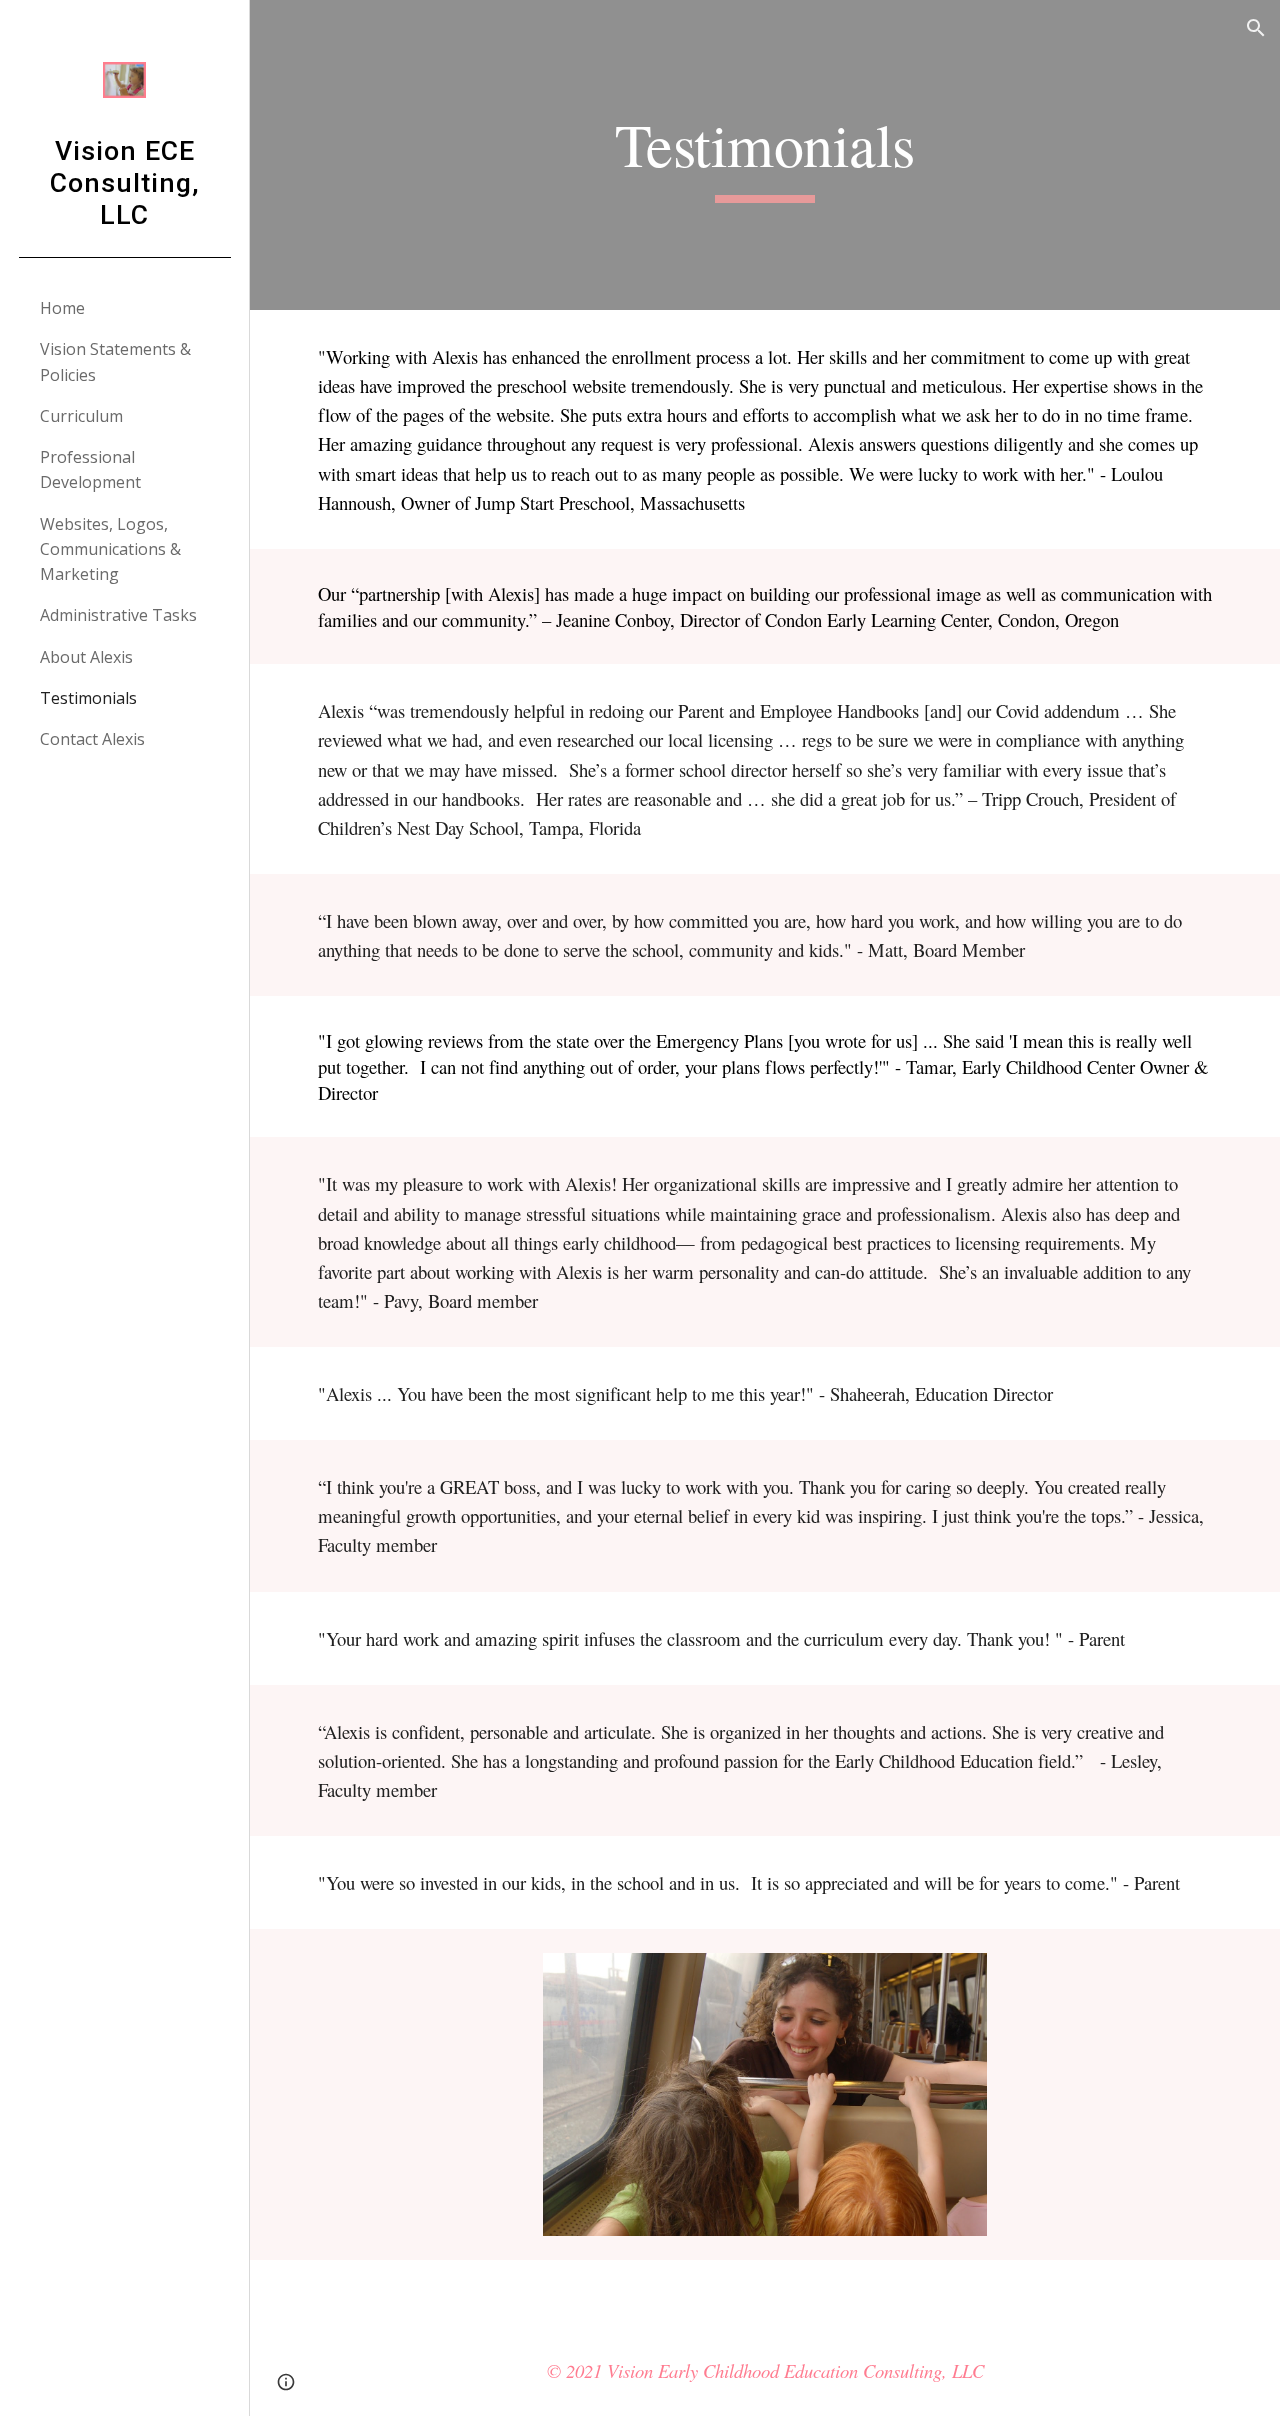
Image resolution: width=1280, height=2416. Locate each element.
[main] (764, 155)
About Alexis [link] (86, 657)
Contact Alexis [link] (92, 739)
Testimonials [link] (88, 698)
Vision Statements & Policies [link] (115, 361)
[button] (1256, 28)
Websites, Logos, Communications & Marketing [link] (110, 549)
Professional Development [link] (90, 469)
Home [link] (62, 308)
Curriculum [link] (81, 416)
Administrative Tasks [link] (118, 615)
